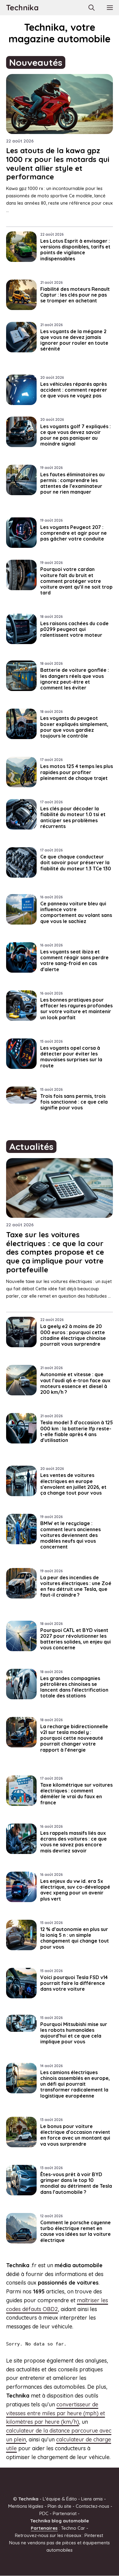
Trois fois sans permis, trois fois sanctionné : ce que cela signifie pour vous (74, 1102)
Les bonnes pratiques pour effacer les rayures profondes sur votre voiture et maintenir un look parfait (76, 1009)
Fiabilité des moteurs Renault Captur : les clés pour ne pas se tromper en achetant (75, 295)
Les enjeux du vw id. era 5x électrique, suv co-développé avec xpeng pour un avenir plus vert (75, 1890)
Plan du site (60, 2506)
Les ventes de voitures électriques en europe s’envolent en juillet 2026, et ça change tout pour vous (73, 1484)
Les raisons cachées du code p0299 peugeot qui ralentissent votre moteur (74, 629)
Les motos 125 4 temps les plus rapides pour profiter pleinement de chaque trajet (77, 772)
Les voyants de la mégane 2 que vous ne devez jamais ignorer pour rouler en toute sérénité (74, 340)
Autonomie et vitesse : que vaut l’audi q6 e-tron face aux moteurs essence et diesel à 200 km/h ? (75, 1383)
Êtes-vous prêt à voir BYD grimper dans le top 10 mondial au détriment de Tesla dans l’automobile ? (76, 2183)
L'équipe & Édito (60, 2499)
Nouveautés (36, 62)
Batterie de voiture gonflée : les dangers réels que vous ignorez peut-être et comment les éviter (75, 679)
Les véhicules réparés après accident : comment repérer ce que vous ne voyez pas (74, 390)
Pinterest (94, 2535)
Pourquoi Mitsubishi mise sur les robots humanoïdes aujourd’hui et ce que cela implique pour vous (74, 2033)
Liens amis (92, 2499)
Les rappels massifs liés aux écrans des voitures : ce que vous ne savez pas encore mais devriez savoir (74, 1842)
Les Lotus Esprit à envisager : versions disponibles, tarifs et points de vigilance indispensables (75, 250)
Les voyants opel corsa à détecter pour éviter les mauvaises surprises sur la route (71, 1057)
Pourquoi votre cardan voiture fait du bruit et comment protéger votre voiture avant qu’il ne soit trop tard (76, 581)
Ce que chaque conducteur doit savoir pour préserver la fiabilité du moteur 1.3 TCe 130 (76, 862)
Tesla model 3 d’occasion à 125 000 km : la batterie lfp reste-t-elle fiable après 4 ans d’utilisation (77, 1431)
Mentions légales (26, 2506)
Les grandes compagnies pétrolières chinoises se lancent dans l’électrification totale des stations (74, 1687)
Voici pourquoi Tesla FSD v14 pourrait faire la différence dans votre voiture (74, 1983)
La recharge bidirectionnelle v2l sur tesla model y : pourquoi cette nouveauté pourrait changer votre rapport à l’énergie (74, 1738)
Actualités (31, 1147)
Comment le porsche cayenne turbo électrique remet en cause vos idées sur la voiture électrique (76, 2231)
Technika (22, 7)
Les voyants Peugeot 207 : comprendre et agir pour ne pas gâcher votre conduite (74, 533)
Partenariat (65, 2513)
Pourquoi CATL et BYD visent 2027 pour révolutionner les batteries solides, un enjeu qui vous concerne (76, 1639)
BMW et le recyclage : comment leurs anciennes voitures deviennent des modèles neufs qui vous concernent (70, 1535)
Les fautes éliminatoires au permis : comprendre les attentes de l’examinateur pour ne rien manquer (72, 483)
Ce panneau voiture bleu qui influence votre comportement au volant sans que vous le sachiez (76, 912)
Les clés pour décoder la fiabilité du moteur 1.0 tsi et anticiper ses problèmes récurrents (73, 817)
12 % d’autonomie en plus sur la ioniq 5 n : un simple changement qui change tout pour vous (75, 1938)
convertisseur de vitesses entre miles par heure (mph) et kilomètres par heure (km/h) (56, 2413)
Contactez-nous (92, 2506)
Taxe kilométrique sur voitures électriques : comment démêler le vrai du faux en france (76, 1794)
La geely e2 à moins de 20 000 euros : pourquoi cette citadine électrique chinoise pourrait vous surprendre (73, 1335)
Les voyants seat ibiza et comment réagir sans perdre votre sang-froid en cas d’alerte (74, 960)
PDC (44, 2513)
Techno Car (73, 2528)
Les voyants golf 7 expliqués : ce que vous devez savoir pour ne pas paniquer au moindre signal (76, 435)
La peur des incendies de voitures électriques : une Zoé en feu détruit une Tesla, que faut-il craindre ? (76, 1586)
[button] (92, 8)
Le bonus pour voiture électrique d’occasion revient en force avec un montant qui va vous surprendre (75, 2135)
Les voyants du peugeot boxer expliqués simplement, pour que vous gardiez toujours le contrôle (74, 727)
